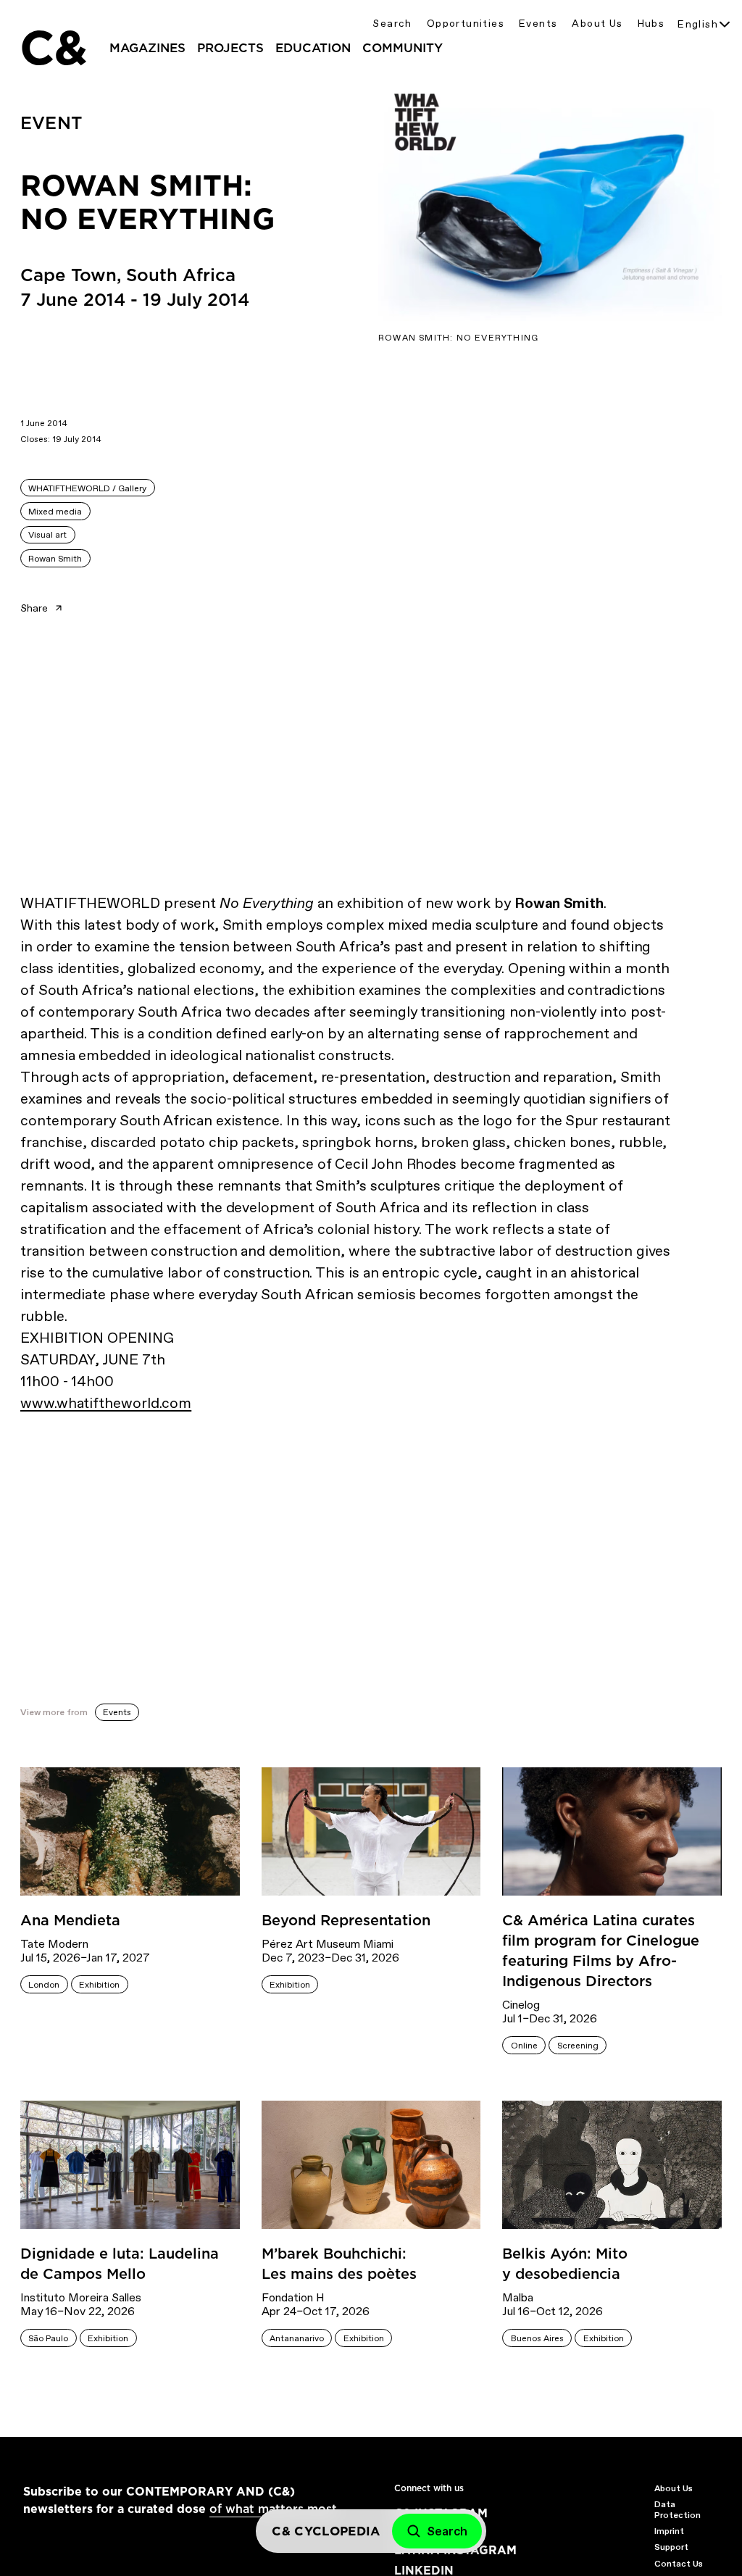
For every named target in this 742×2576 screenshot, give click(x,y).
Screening (578, 2046)
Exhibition (99, 1985)
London (44, 1985)
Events (538, 24)
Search (392, 24)
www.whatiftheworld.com (106, 1403)
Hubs (651, 24)
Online (524, 2046)
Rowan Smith (55, 559)
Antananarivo (297, 2338)
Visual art (47, 535)
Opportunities (466, 24)
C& (53, 48)
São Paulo (48, 2338)
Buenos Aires (537, 2338)
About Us (597, 24)
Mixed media (55, 512)
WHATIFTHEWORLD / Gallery (87, 488)
